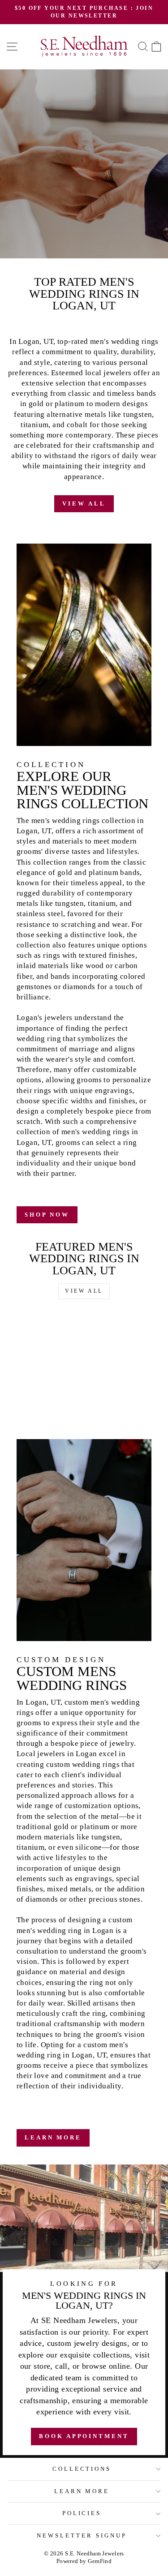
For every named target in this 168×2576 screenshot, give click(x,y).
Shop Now (47, 1215)
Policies (82, 2513)
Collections (82, 2469)
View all (84, 1291)
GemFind (100, 2561)
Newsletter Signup (82, 2535)
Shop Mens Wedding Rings (83, 209)
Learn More (53, 2137)
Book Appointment (84, 230)
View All (84, 504)
